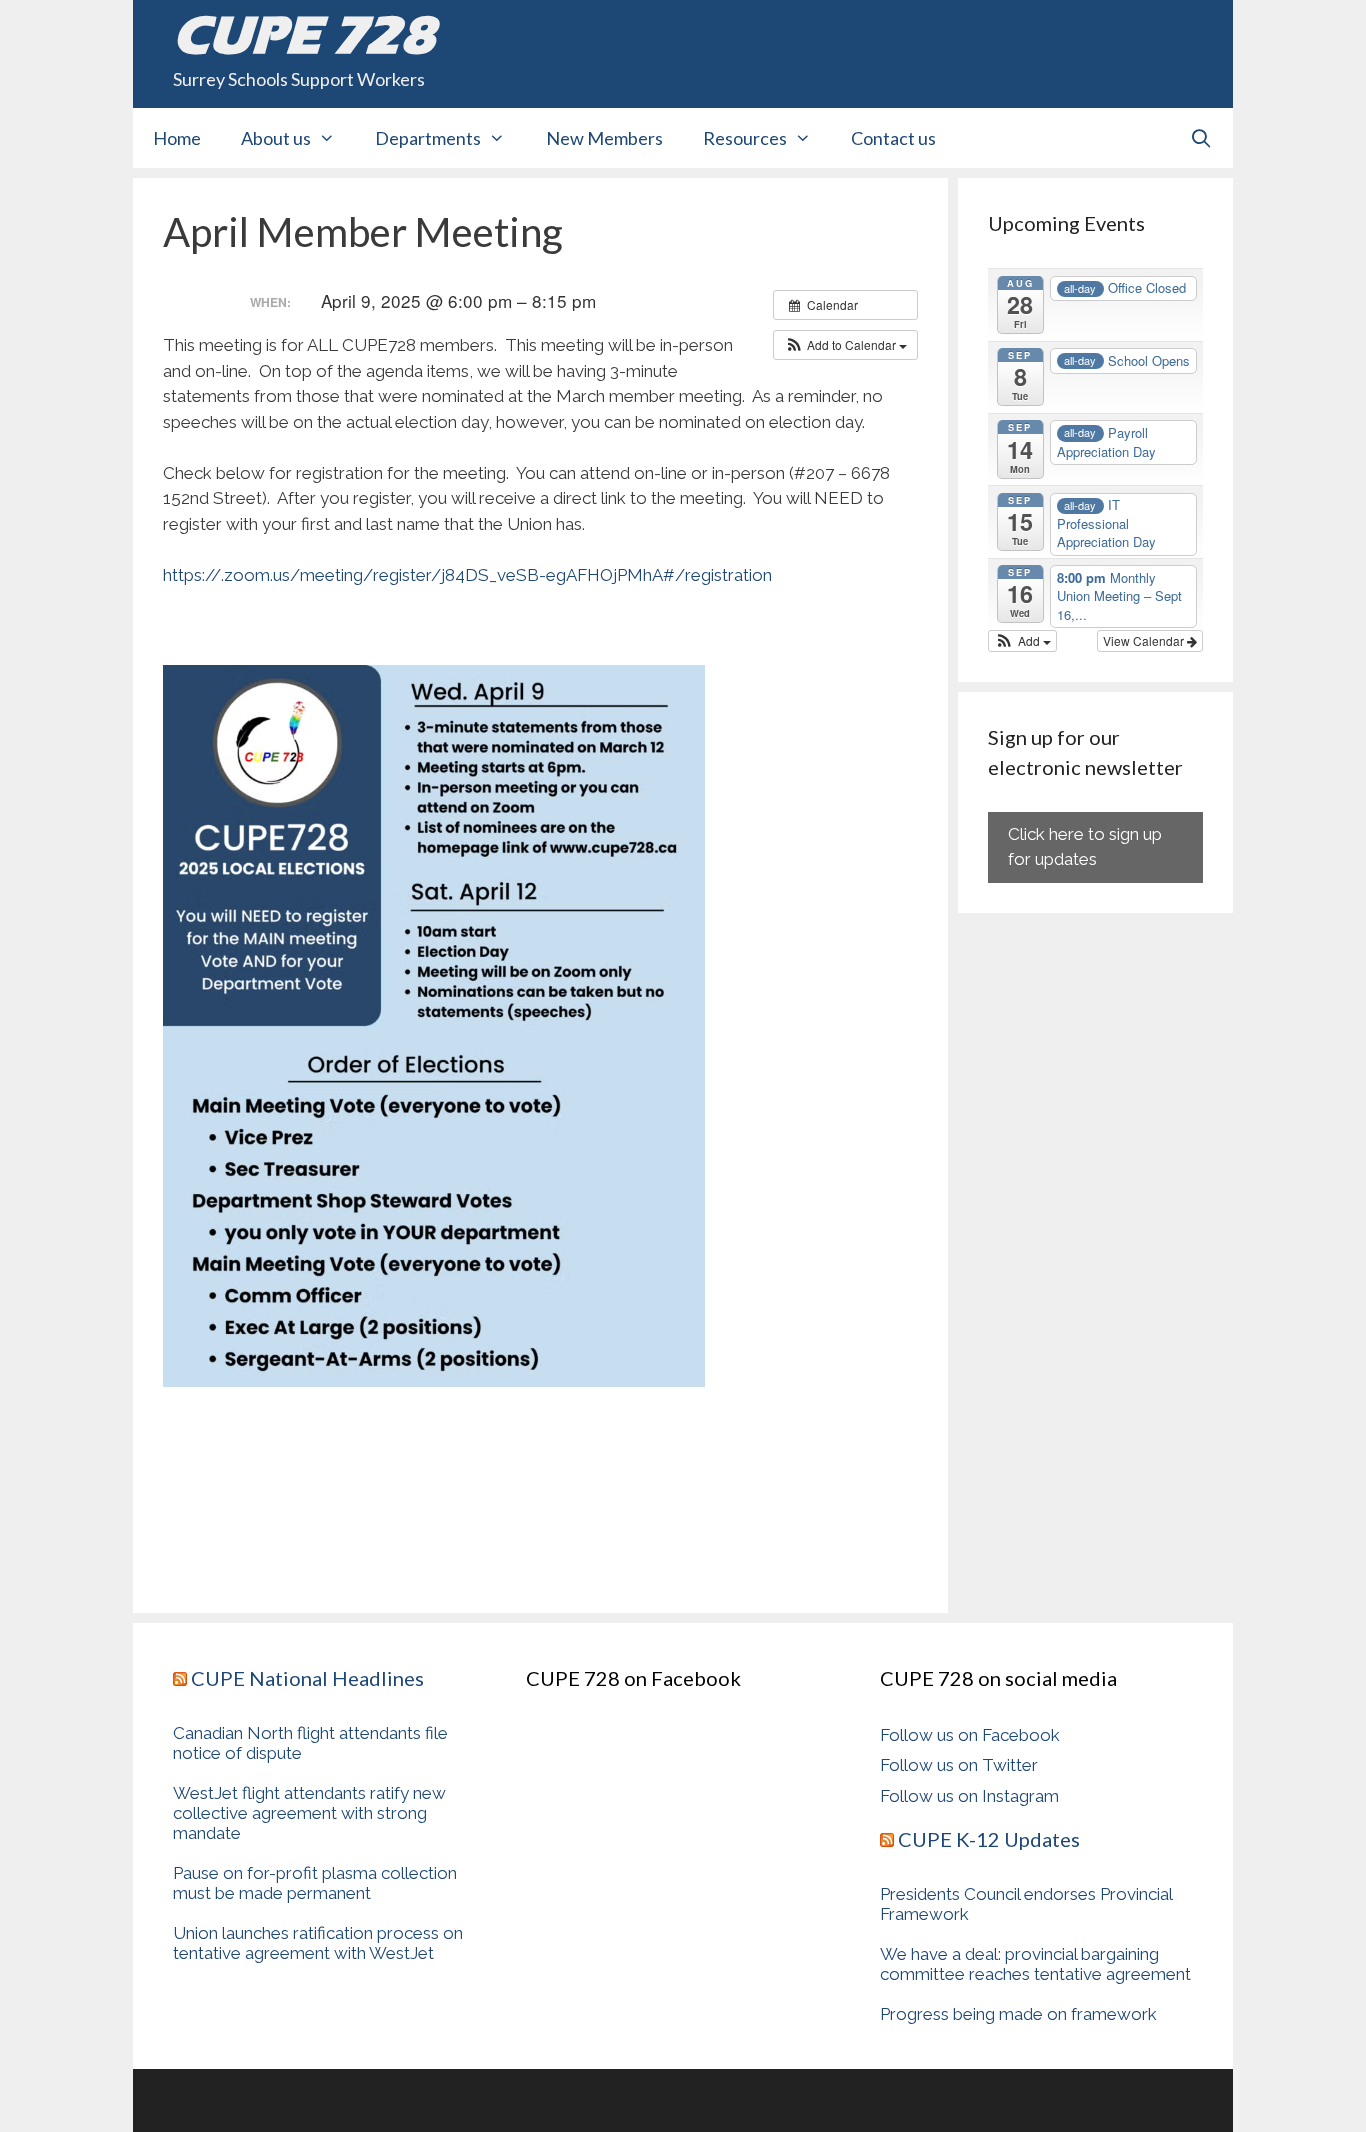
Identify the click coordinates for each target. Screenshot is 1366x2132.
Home (177, 138)
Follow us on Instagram (969, 1796)
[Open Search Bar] (1201, 138)
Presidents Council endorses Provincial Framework (1026, 1904)
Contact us (893, 138)
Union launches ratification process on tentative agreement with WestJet (318, 1943)
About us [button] (276, 138)
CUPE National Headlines (307, 1678)
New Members (604, 138)
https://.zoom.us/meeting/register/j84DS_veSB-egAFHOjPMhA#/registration (467, 575)
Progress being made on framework (1018, 2014)
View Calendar (1145, 640)
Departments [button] (428, 138)
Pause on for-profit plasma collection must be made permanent (315, 1883)
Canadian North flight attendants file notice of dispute (310, 1743)
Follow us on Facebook (970, 1735)
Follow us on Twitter (959, 1765)
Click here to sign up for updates (1085, 847)
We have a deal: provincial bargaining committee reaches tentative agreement (1035, 1964)
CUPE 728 (304, 35)
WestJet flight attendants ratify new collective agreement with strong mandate (309, 1813)
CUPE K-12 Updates (989, 1839)
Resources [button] (745, 138)
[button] (845, 345)
